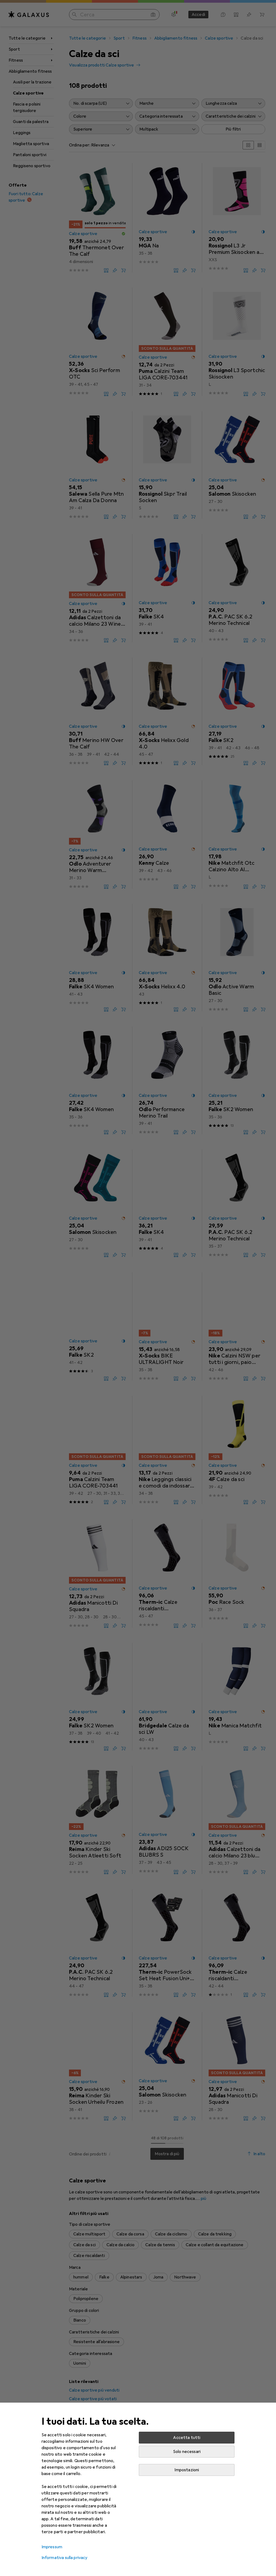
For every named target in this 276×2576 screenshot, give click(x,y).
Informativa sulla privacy (65, 2558)
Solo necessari (187, 2452)
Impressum (52, 2547)
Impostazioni (187, 2470)
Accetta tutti (187, 2438)
